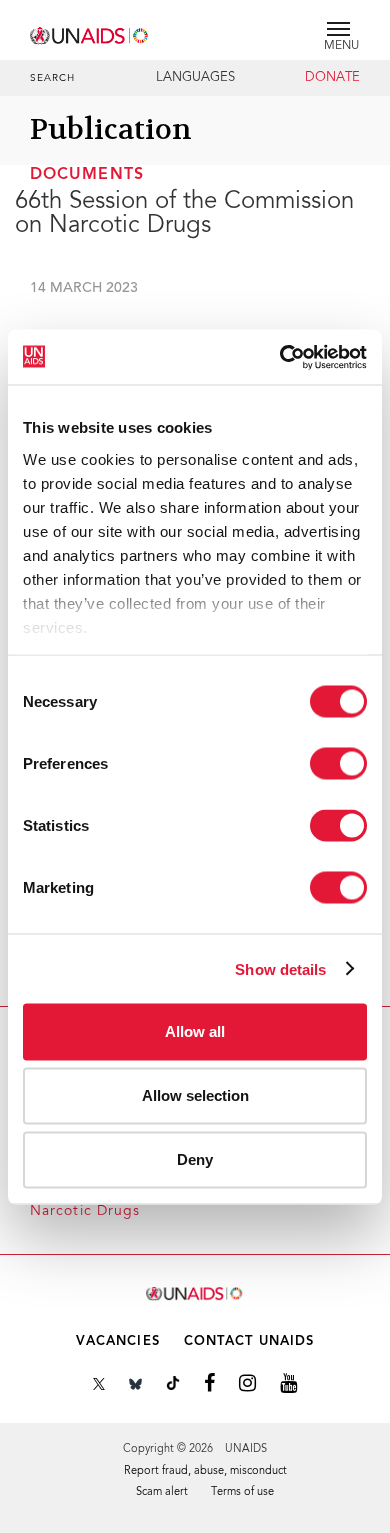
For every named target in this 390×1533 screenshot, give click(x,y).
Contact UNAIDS (249, 1341)
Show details (280, 968)
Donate (332, 78)
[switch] (338, 764)
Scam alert (162, 1492)
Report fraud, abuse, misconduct (205, 1471)
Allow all (195, 1031)
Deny (195, 1159)
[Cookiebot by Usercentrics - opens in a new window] (280, 357)
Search (53, 79)
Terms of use (242, 1492)
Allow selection (195, 1095)
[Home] (90, 32)
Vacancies (118, 1341)
